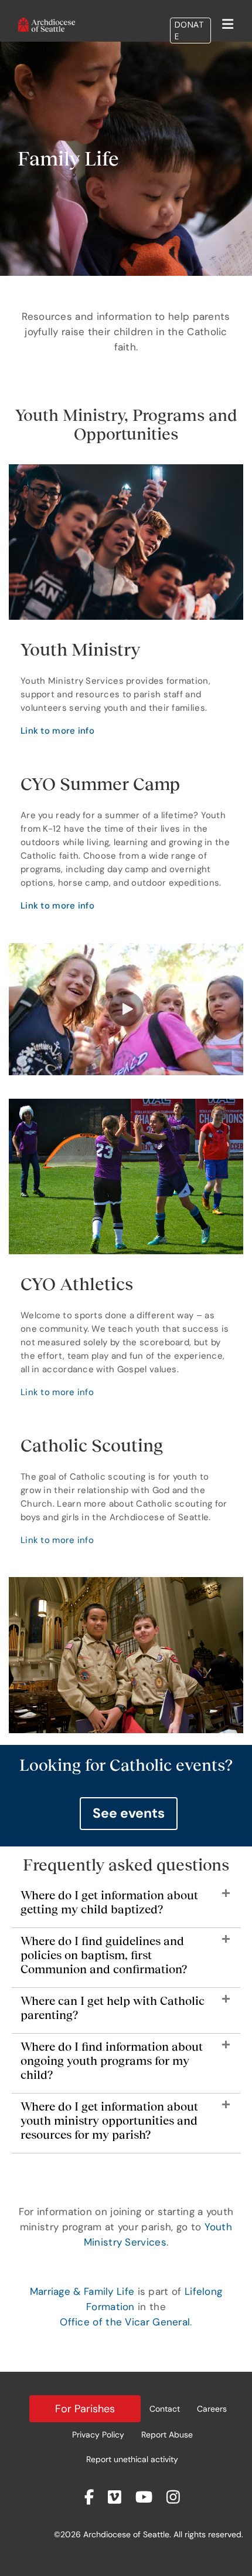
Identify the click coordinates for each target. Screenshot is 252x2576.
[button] (126, 1009)
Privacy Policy (98, 2435)
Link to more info (57, 731)
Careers (212, 2409)
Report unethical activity (132, 2459)
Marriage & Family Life (82, 2291)
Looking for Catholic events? (126, 1765)
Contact (165, 2409)
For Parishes (85, 2409)
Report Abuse (167, 2435)
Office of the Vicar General (125, 2322)
